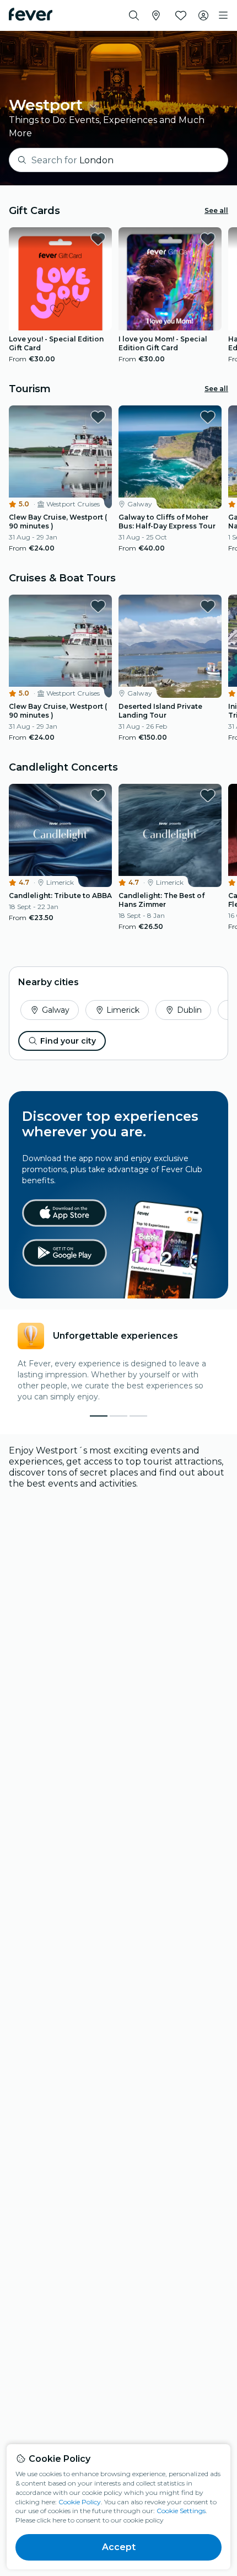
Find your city (68, 1041)
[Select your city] (156, 15)
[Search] (134, 15)
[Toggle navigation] (223, 15)
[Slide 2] (138, 1416)
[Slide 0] (99, 1416)
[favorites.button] (98, 239)
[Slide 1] (118, 1416)
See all (216, 210)
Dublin (189, 1010)
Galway (56, 1010)
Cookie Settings (181, 2511)
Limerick (123, 1010)
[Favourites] (181, 15)
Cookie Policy (80, 2502)
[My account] (203, 15)
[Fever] (31, 14)
